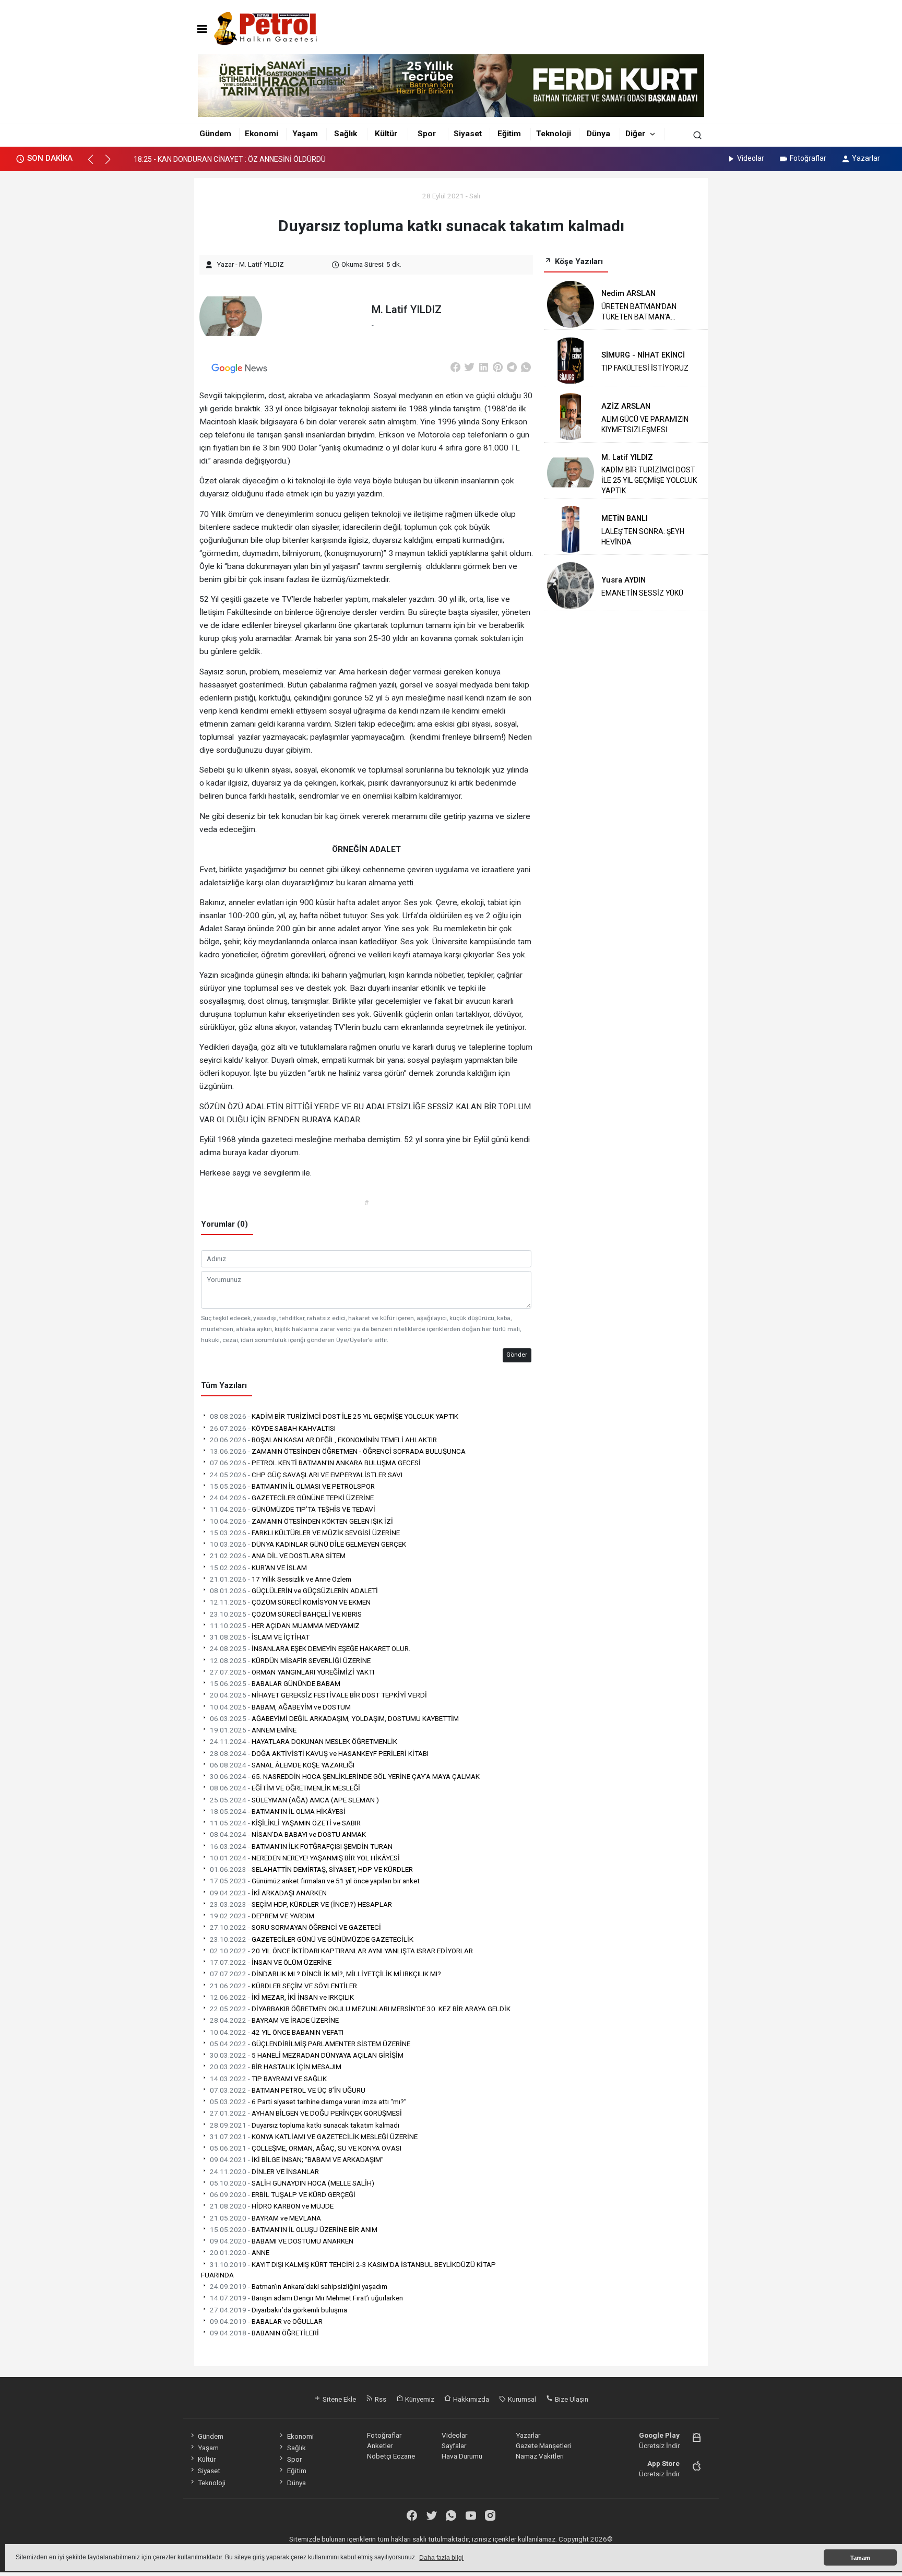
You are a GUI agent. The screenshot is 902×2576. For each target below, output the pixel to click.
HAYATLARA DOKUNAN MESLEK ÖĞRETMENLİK (304, 1741)
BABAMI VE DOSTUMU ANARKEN (282, 2241)
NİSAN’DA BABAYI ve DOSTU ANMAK (288, 1834)
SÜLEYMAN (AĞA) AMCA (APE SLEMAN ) (294, 1800)
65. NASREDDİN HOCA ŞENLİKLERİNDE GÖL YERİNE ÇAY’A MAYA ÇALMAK (345, 1776)
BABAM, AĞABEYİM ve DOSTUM (280, 1707)
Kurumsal (521, 2399)
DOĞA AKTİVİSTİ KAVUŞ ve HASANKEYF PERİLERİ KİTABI (319, 1753)
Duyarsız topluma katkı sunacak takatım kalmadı (305, 2125)
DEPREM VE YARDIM (262, 1916)
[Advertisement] (147, 333)
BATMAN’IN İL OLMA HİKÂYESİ (278, 1811)
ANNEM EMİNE (253, 1730)
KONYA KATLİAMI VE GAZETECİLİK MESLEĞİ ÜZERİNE (314, 2136)
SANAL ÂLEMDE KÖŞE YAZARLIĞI (282, 1765)
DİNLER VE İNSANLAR (264, 2171)
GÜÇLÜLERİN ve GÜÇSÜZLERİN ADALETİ (294, 1590)
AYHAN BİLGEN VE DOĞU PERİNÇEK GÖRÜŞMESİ (306, 2113)
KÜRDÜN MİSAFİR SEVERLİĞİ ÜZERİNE (290, 1660)
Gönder (517, 1355)
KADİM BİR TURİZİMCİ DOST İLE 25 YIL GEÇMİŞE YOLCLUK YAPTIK (334, 1416)
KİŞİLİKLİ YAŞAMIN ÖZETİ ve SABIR (285, 1823)
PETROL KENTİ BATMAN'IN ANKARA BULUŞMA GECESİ (315, 1463)
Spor (427, 134)
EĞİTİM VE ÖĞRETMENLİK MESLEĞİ (285, 1788)
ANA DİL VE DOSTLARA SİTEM (278, 1556)
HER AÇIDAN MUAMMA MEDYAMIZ (285, 1625)
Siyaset (468, 134)
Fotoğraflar (808, 158)
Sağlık (346, 134)
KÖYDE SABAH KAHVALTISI (273, 1428)
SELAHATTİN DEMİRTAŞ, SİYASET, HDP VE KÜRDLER (311, 1869)
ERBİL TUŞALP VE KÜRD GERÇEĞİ (283, 2194)
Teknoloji (554, 134)
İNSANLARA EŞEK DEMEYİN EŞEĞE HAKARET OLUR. (310, 1648)
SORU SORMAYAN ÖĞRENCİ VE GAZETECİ (295, 1927)
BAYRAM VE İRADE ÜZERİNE (274, 2020)
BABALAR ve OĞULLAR (266, 2321)
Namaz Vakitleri (540, 2456)
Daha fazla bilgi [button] (441, 2558)
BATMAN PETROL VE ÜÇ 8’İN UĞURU (288, 2090)
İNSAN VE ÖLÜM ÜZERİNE (271, 1962)
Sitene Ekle (339, 2399)
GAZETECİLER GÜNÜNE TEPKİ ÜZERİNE (292, 1498)
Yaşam (305, 134)
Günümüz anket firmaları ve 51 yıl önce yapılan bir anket (315, 1881)
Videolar (751, 158)
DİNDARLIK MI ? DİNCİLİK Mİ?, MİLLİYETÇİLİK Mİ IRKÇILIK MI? (325, 1974)
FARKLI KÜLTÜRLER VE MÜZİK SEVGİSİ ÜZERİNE (305, 1533)
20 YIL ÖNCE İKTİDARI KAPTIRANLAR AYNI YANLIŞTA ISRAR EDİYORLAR (341, 1951)
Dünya (598, 134)
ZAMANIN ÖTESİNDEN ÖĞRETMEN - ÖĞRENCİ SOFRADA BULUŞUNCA (338, 1451)
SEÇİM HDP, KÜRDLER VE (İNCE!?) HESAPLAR (301, 1904)
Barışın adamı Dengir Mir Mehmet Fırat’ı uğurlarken (306, 2298)
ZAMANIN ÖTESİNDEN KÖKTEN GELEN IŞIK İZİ (301, 1521)
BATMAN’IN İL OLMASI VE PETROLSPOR (292, 1486)
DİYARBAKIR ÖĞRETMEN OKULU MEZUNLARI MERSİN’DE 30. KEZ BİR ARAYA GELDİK (360, 2009)
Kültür (386, 134)
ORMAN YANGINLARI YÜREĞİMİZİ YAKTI (292, 1672)
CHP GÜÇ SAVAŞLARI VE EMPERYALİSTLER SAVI (306, 1475)
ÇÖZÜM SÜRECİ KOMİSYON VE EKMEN (290, 1602)
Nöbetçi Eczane (391, 2456)
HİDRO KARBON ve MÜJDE (272, 2206)
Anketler (380, 2446)
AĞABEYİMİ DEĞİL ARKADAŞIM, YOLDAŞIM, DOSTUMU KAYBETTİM (334, 1718)
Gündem (215, 134)
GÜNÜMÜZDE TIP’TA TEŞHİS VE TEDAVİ (293, 1509)
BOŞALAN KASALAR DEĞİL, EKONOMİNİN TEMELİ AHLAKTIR (323, 1440)
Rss (380, 2399)
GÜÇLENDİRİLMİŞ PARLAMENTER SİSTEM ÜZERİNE (310, 2044)
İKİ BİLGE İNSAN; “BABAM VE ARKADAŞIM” (297, 2159)
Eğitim (509, 134)
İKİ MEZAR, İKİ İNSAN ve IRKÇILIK (282, 1997)
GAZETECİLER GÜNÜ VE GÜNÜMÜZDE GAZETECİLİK (312, 1939)
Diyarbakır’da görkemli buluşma (278, 2310)
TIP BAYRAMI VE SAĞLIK (268, 2079)
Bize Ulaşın (571, 2399)
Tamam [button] (860, 2558)
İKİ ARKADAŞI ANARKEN (268, 1893)
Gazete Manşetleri (543, 2446)
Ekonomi (262, 134)
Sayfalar (454, 2446)
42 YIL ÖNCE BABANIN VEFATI (277, 2032)
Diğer (635, 134)
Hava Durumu (462, 2456)
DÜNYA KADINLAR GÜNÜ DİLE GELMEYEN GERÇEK (308, 1544)
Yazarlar (866, 158)
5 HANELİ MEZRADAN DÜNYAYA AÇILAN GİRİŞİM (307, 2055)
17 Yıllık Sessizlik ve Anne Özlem (281, 1579)
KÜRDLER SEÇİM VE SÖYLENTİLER (283, 1986)
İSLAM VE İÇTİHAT (260, 1637)
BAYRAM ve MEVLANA (265, 2218)
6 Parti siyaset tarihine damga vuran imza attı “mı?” (308, 2102)
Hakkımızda (470, 2399)
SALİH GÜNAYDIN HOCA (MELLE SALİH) (292, 2183)
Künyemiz (419, 2399)
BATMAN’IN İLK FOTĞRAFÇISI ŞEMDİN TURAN (301, 1846)
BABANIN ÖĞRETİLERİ (264, 2333)
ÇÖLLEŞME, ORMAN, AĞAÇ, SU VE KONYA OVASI (306, 2148)
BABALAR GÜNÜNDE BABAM (275, 1683)
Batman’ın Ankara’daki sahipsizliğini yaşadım (299, 2286)
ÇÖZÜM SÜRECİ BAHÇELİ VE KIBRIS (286, 1614)
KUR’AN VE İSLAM (258, 1568)
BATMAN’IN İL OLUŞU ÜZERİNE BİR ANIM (294, 2229)
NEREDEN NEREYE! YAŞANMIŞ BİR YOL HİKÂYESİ (305, 1858)
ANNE (240, 2252)
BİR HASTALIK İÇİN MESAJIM (276, 2067)
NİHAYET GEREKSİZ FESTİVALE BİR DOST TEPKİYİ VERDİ (318, 1695)
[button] (95, 164)
